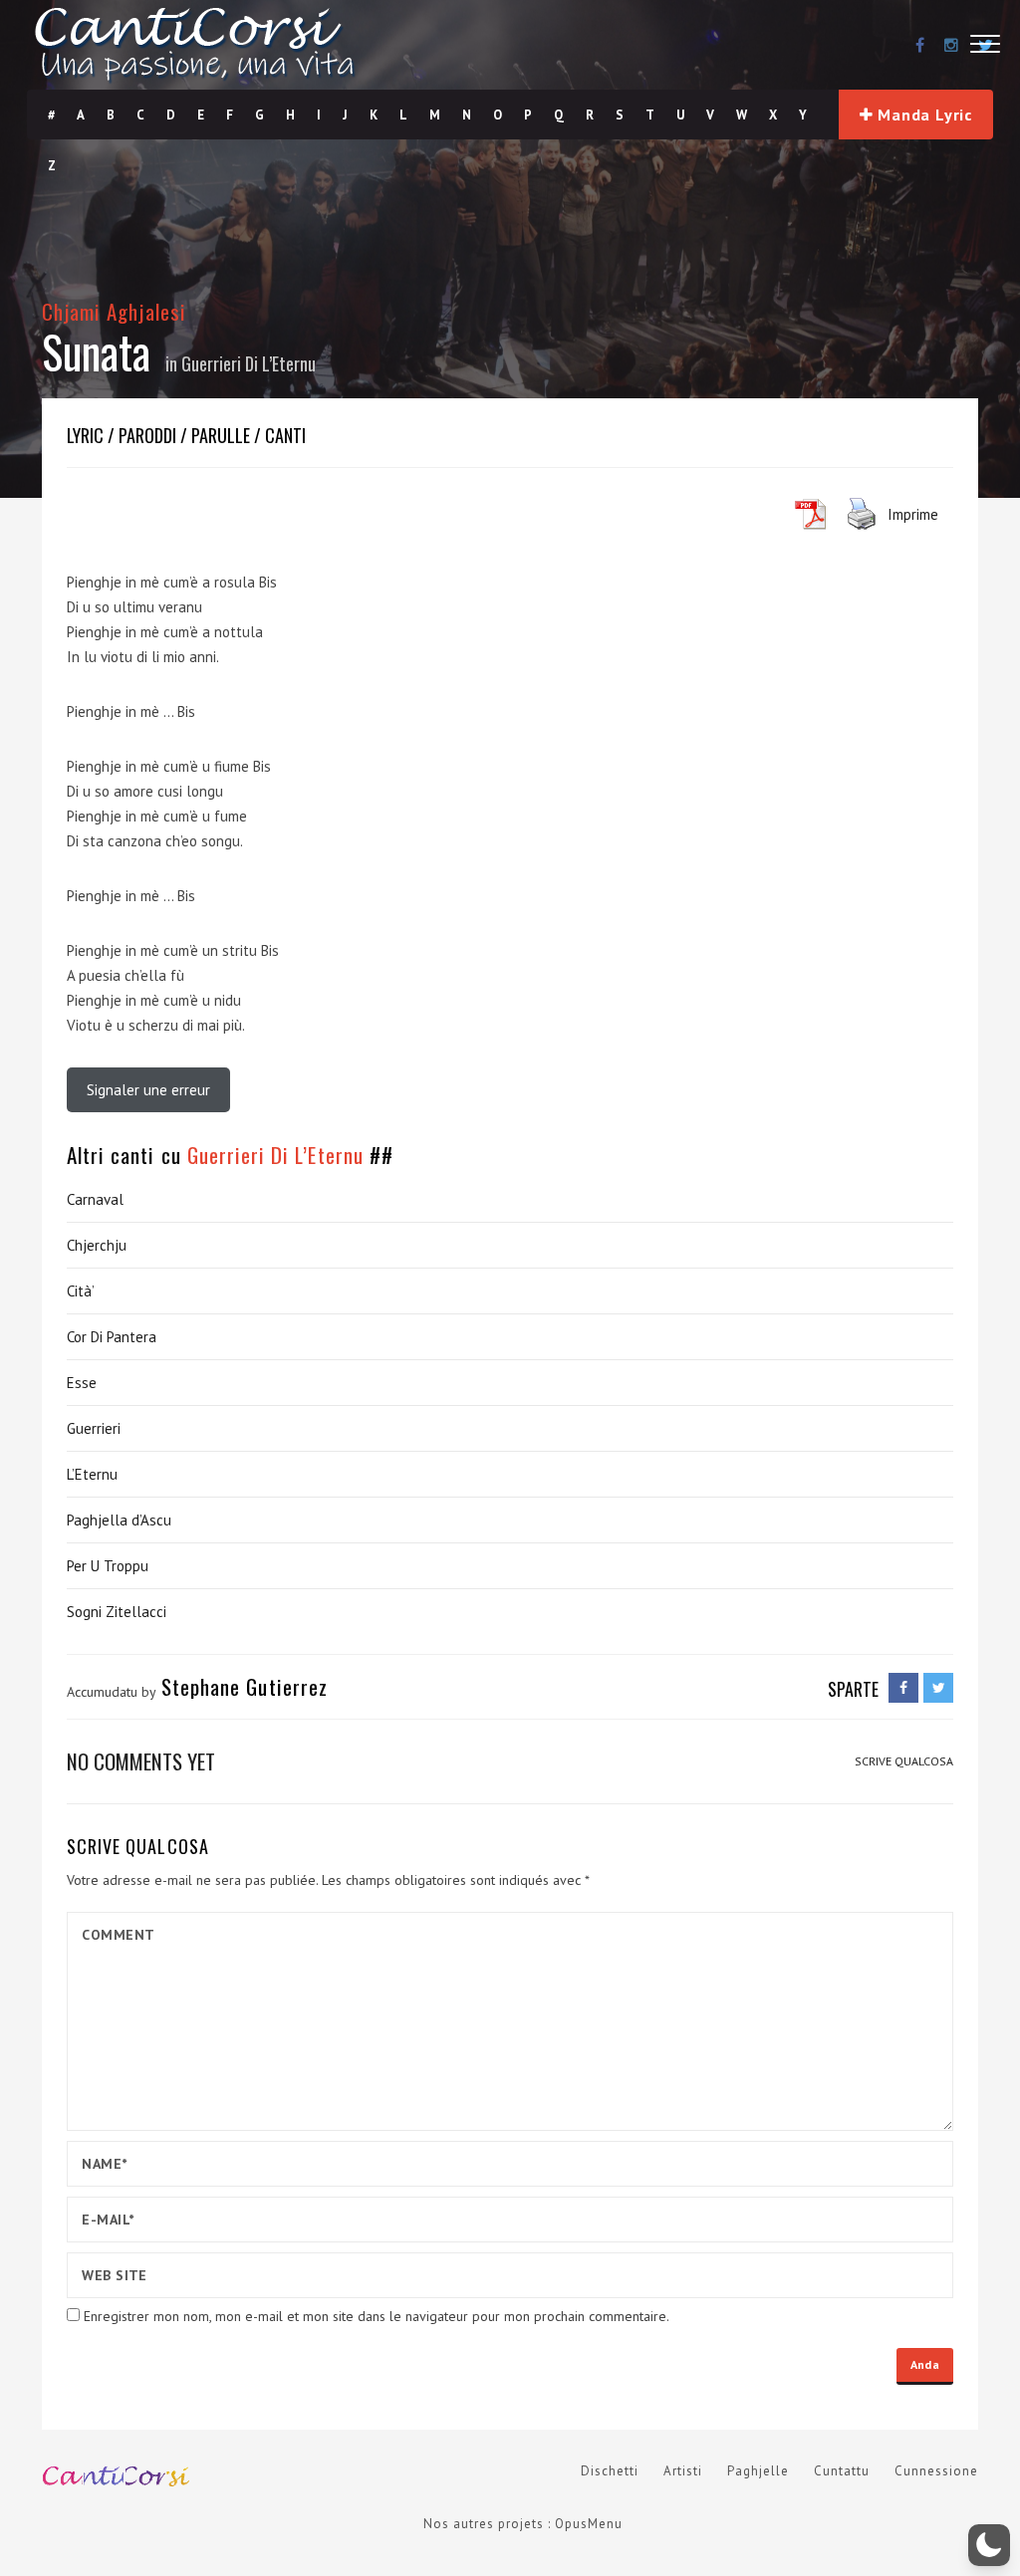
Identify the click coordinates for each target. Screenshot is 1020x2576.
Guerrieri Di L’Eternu (249, 363)
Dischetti (610, 2471)
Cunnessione (936, 2471)
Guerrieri (94, 1428)
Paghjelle (758, 2471)
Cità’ (81, 1291)
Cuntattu (842, 2471)
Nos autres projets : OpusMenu (523, 2524)
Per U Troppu (108, 1566)
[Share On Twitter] (938, 1688)
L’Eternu (92, 1474)
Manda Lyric (923, 115)
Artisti (683, 2471)
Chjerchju (97, 1245)
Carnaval (95, 1199)
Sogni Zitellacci (117, 1612)
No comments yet (141, 1761)
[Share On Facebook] (903, 1688)
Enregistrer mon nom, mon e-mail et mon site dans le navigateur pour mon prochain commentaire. (377, 2316)
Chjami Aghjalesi (114, 311)
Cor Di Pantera (112, 1337)
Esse (82, 1383)
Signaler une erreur (148, 1090)
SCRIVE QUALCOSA (904, 1761)
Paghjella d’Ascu (119, 1520)
